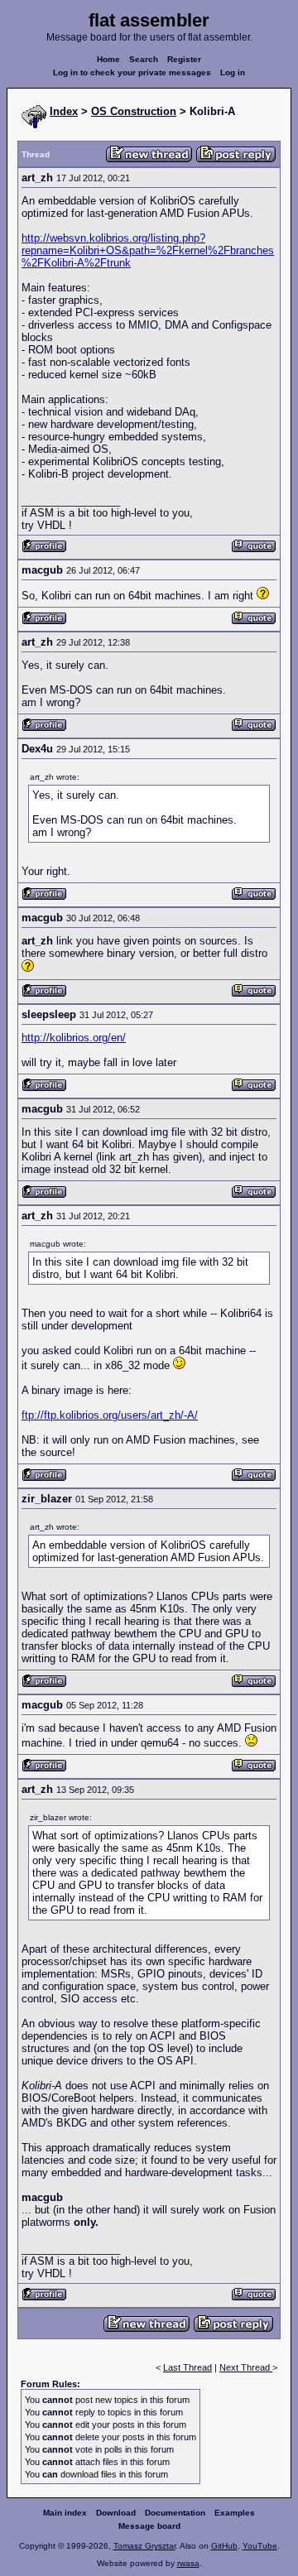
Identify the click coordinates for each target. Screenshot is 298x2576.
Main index (65, 2513)
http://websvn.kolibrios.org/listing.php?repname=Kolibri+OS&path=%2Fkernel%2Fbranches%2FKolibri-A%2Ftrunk (148, 250)
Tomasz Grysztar (144, 2546)
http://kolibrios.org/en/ (74, 1038)
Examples (235, 2513)
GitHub (224, 2546)
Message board (149, 2526)
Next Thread (246, 2367)
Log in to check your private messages (132, 72)
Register (184, 59)
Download (116, 2513)
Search (144, 59)
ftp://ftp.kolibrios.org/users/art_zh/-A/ (110, 1415)
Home (108, 59)
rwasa (188, 2563)
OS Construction (134, 111)
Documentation (175, 2513)
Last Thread (187, 2367)
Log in (233, 72)
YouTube (260, 2546)
